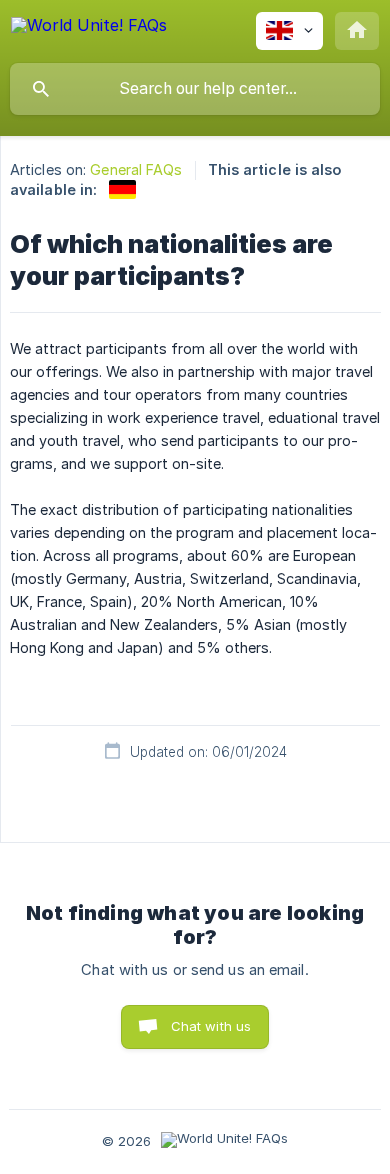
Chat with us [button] (211, 1026)
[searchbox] (195, 89)
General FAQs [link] (136, 169)
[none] (89, 28)
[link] (122, 189)
